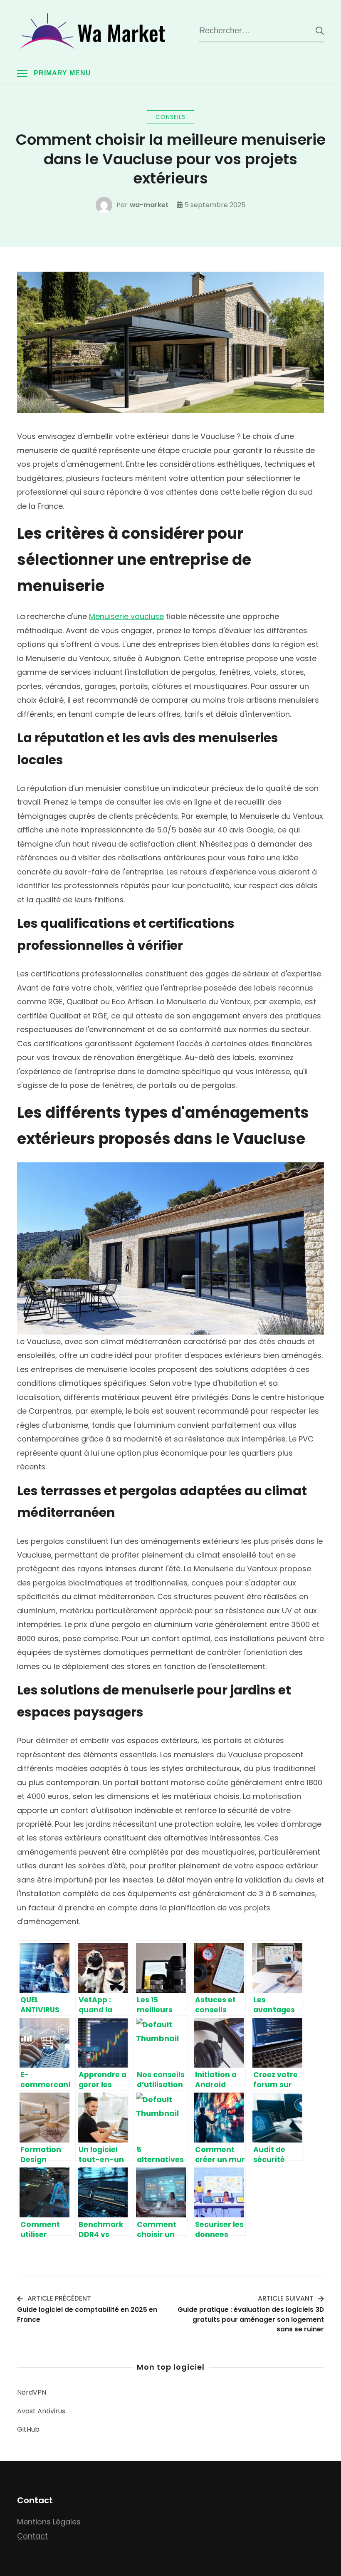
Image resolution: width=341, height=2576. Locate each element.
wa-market (149, 205)
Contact (32, 2536)
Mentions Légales (49, 2522)
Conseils (170, 117)
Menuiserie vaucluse (126, 616)
